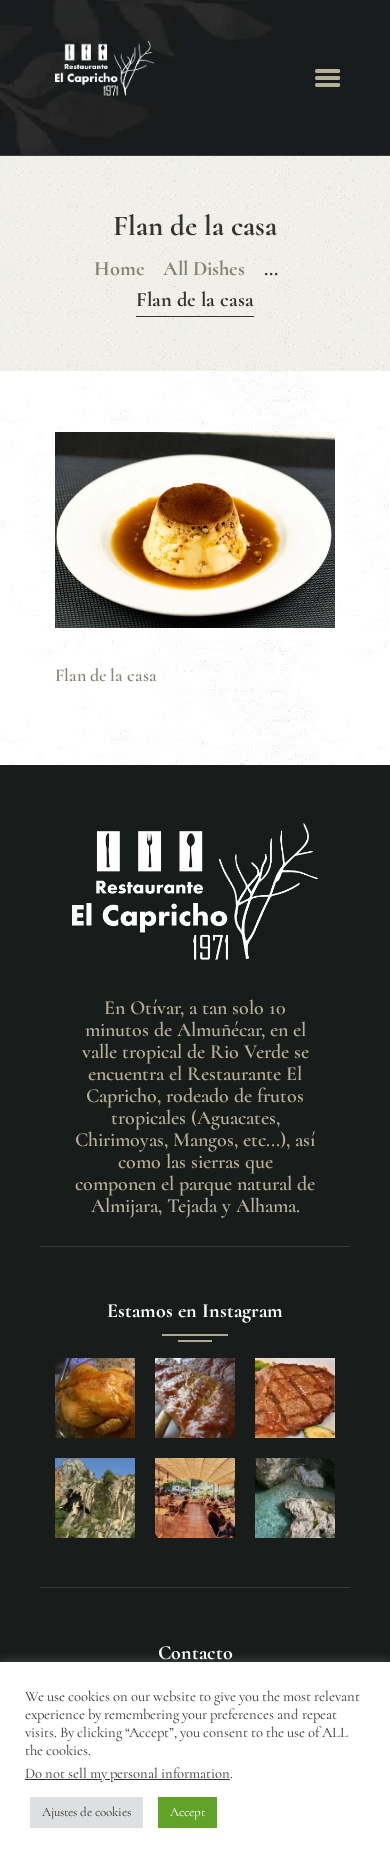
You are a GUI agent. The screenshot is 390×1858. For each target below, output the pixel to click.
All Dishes (204, 268)
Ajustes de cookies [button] (86, 1812)
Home (119, 268)
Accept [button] (187, 1812)
